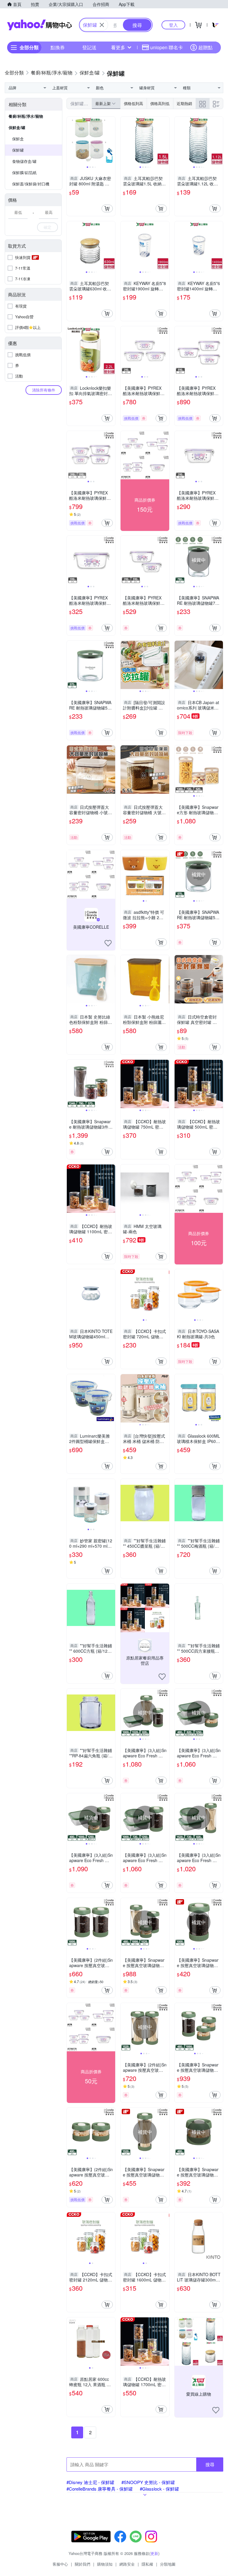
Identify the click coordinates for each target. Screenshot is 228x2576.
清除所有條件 (44, 390)
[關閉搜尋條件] (102, 25)
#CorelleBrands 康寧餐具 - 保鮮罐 (100, 2489)
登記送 (89, 47)
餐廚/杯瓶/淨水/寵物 (26, 116)
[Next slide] (111, 141)
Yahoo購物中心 (39, 25)
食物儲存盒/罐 (24, 161)
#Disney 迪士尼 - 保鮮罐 (90, 2482)
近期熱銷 (184, 103)
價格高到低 (160, 103)
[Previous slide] (71, 141)
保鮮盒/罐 (17, 127)
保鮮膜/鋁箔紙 (24, 172)
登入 (173, 25)
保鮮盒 (18, 139)
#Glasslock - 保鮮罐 (159, 2489)
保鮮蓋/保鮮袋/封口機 (31, 184)
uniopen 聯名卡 (167, 47)
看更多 (118, 47)
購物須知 (105, 2564)
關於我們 (83, 2564)
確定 (47, 227)
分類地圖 (168, 2564)
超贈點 (205, 47)
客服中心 (60, 2564)
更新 (154, 2553)
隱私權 (147, 2564)
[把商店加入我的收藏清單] (108, 943)
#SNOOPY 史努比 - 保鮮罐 (148, 2482)
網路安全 (127, 2564)
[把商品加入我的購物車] (107, 209)
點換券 (58, 47)
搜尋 (210, 2464)
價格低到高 (133, 103)
